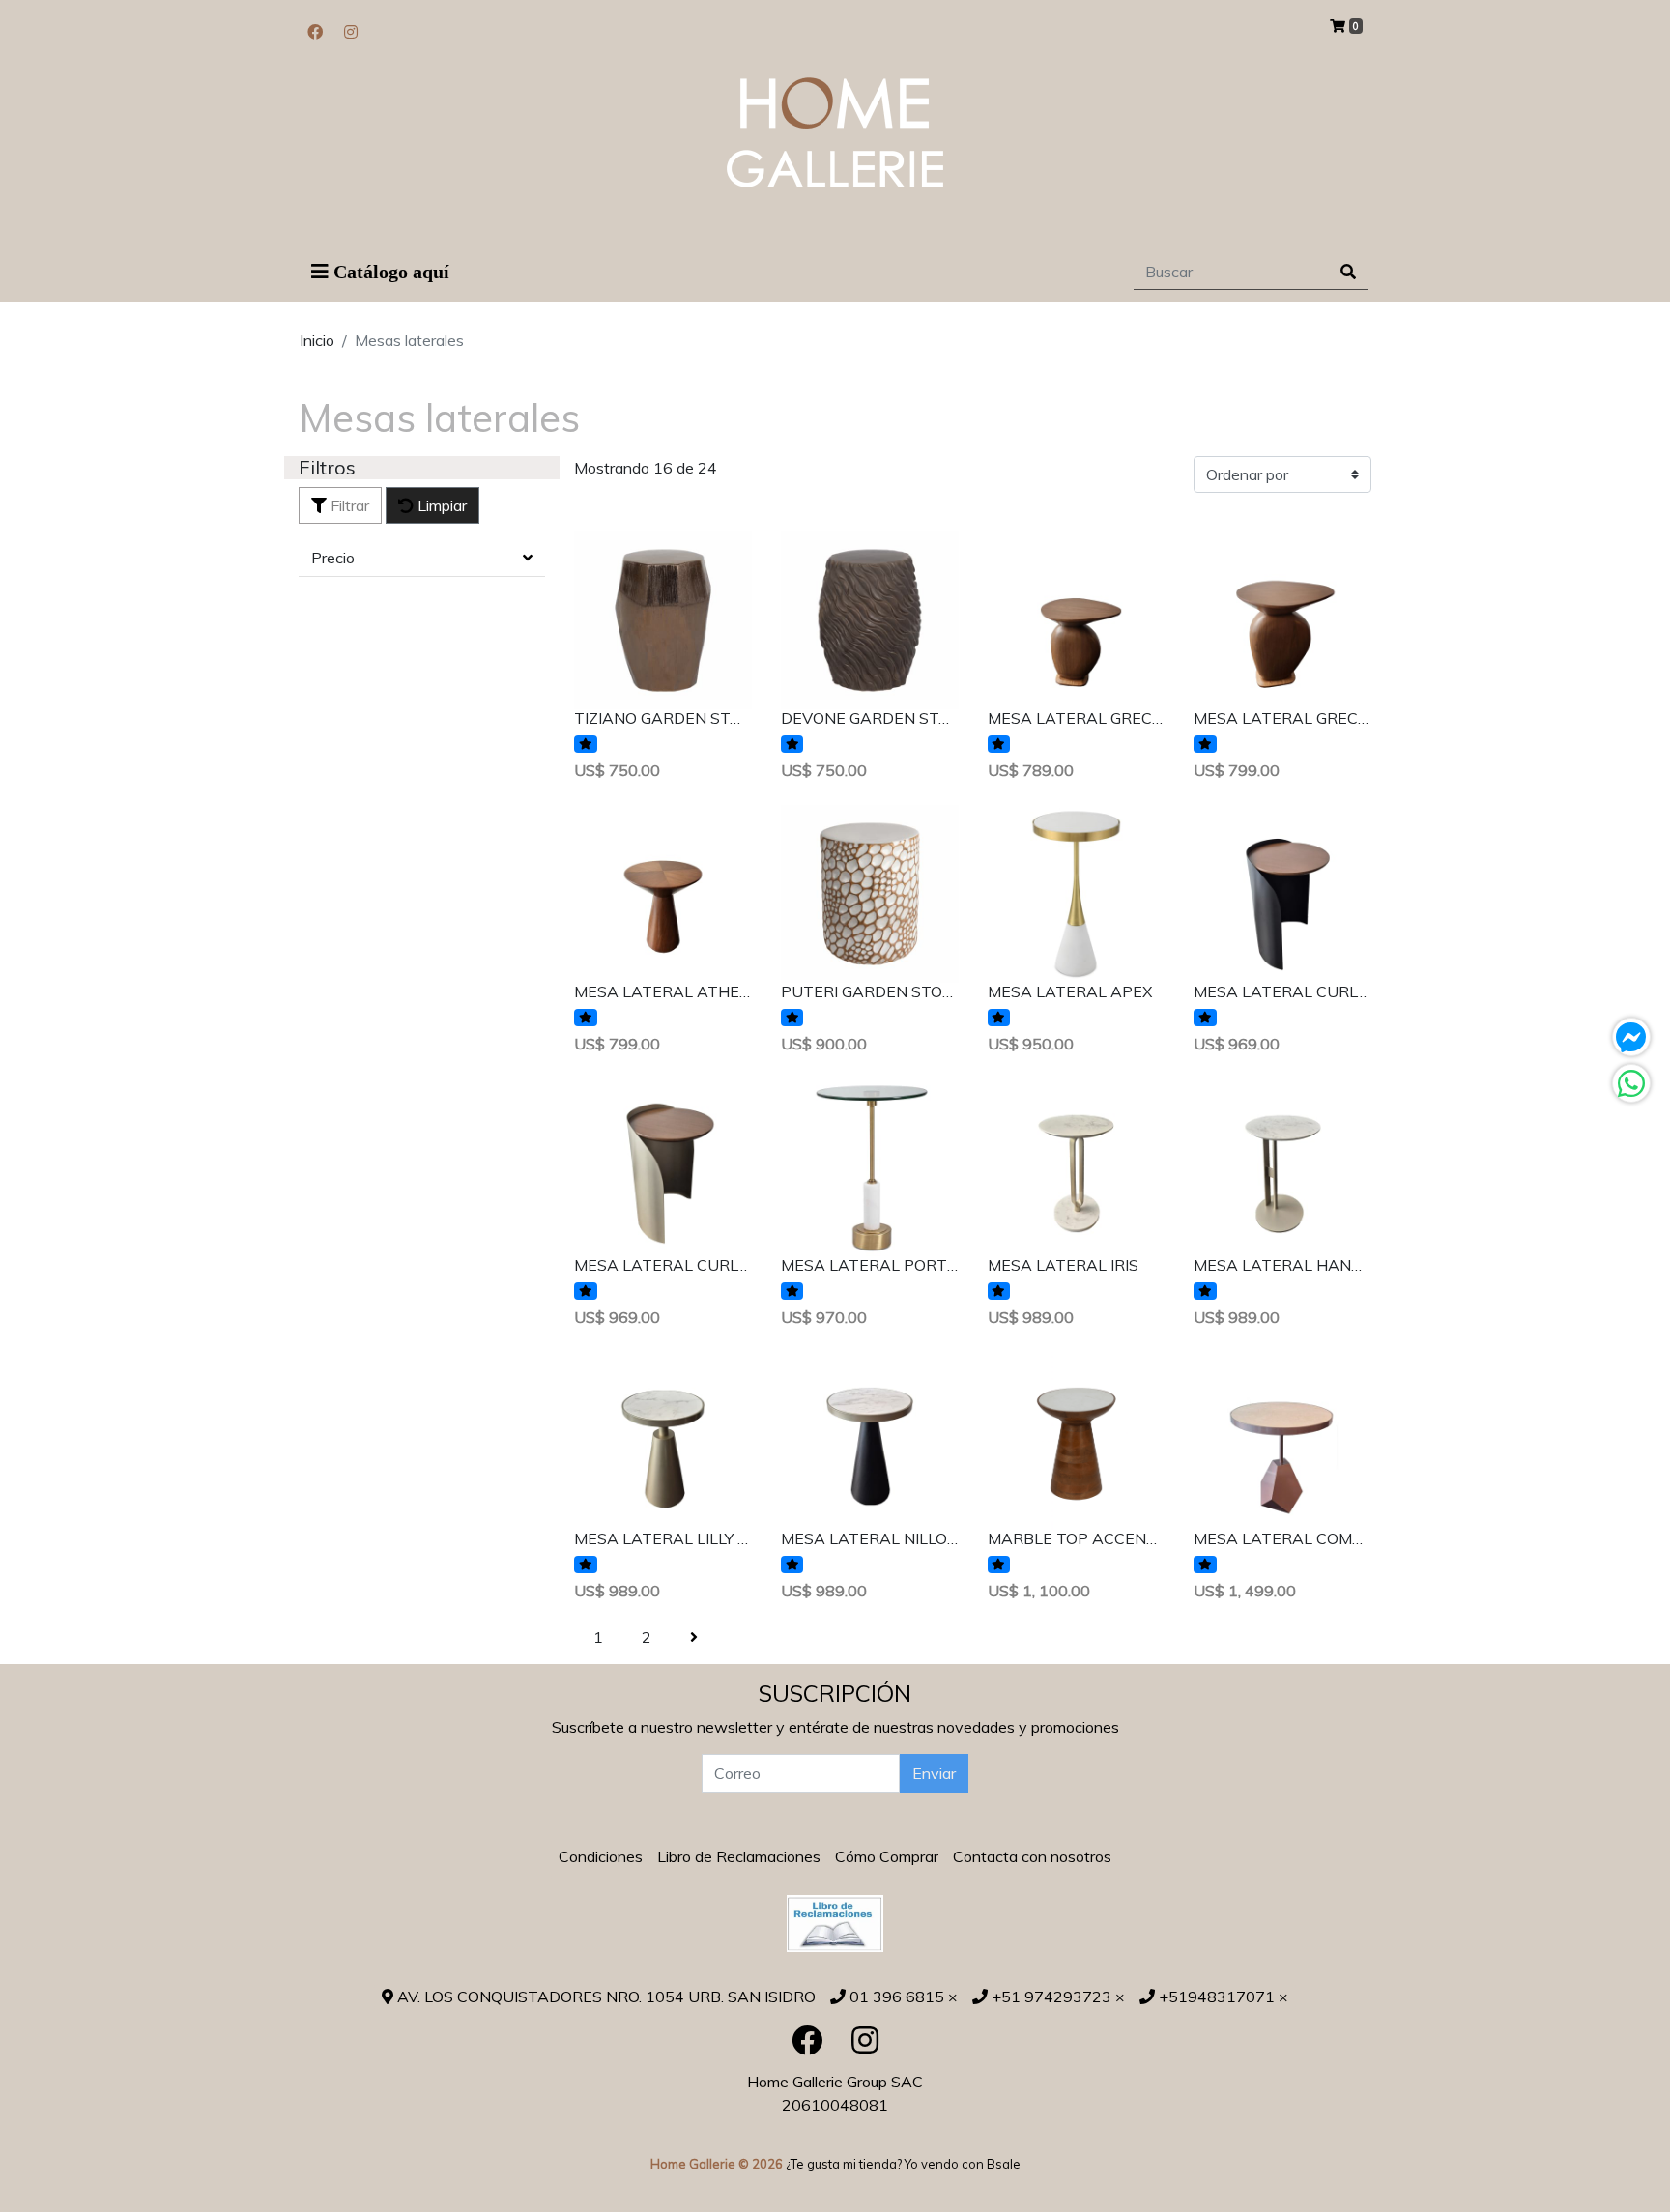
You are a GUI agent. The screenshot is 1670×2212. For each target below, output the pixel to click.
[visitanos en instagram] (351, 32)
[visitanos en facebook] (315, 32)
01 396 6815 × (902, 1997)
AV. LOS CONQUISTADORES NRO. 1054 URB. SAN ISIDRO (605, 1997)
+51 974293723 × (1056, 1997)
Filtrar (348, 505)
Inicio (317, 340)
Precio (333, 558)
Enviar (934, 1773)
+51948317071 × (1222, 1997)
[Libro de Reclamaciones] (835, 1921)
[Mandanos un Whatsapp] (1631, 1083)
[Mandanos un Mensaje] (1631, 1037)
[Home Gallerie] (835, 132)
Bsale (1004, 2164)
